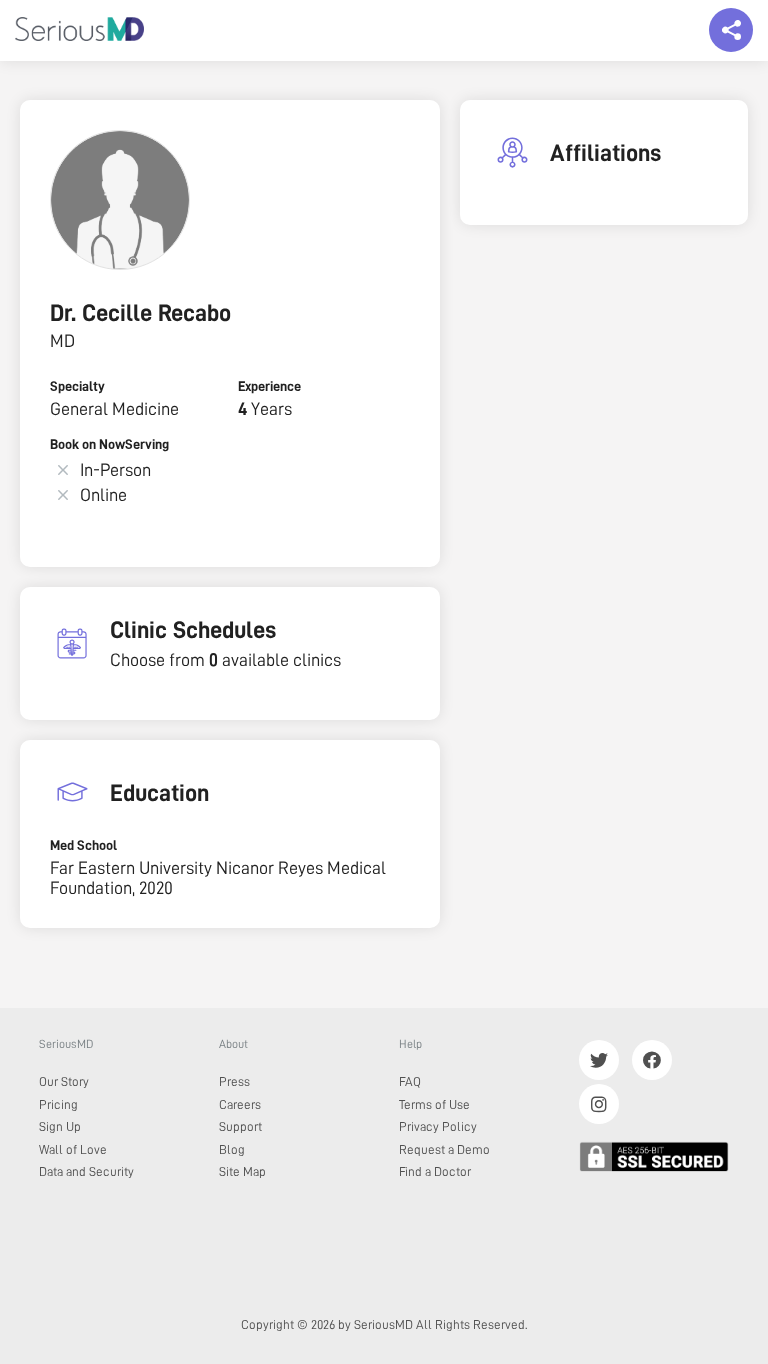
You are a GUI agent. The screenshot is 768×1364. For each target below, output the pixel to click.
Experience (269, 386)
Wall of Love (73, 1149)
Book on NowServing (109, 444)
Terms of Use (434, 1104)
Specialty (77, 386)
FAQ (410, 1081)
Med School (83, 845)
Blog (232, 1149)
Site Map (242, 1171)
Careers (240, 1104)
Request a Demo (444, 1149)
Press (234, 1081)
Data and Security (86, 1171)
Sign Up (60, 1126)
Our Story (64, 1081)
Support (240, 1126)
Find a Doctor (435, 1171)
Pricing (58, 1104)
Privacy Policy (438, 1126)
